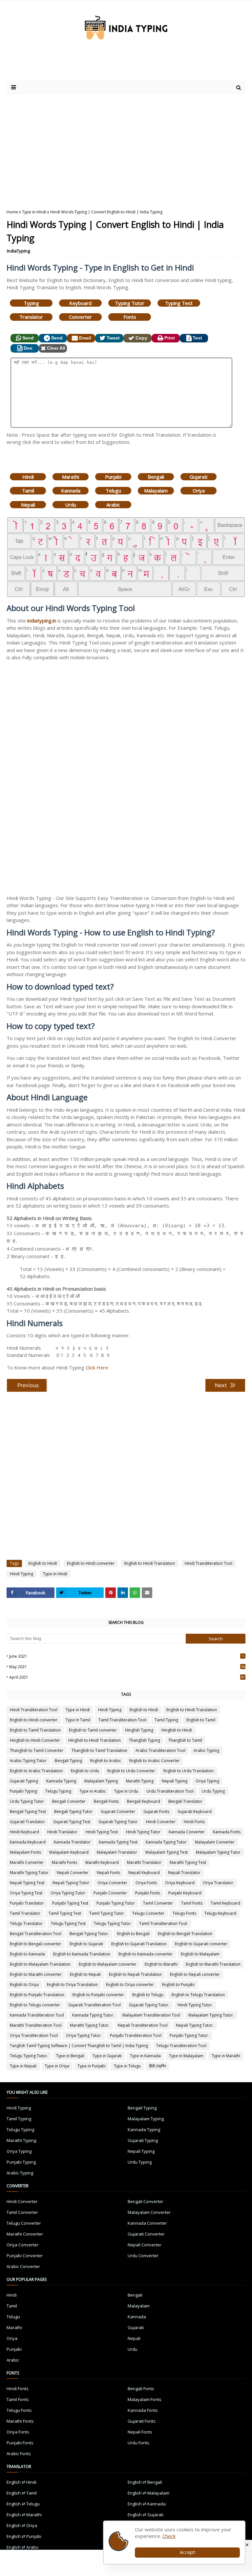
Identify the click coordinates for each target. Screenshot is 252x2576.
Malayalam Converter (215, 1842)
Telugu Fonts (184, 1913)
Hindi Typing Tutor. (195, 2005)
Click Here (97, 1367)
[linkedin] (123, 1593)
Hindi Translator (62, 1832)
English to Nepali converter (195, 1974)
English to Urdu (85, 1771)
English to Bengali (133, 1934)
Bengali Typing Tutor (73, 1812)
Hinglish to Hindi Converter (35, 1740)
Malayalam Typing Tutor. (211, 2015)
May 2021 (127, 1667)
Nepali (28, 505)
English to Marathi (161, 1964)
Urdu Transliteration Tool (170, 1791)
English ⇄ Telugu (23, 2504)
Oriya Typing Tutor (68, 1893)
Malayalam (156, 491)
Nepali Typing (175, 1781)
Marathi (71, 477)
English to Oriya (24, 1985)
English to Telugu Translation (198, 1995)
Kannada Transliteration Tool (37, 2015)
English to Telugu (148, 1995)
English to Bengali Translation (185, 1934)
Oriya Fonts (146, 1883)
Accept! (188, 2552)
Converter (80, 317)
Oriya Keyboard (180, 1883)
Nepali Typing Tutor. (195, 2025)
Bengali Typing (68, 1761)
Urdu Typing (213, 1791)
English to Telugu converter (35, 2005)
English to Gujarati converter (201, 1944)
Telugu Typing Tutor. (29, 2056)
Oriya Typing (207, 1781)
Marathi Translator (144, 1862)
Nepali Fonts (108, 1873)
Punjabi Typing (23, 1791)
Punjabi (113, 477)
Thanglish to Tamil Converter (37, 1750)
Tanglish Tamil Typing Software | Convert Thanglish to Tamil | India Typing (79, 2046)
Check (169, 2536)
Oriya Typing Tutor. (84, 2035)
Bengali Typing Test (28, 1812)
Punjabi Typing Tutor (116, 1903)
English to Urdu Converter (131, 1771)
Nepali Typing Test (27, 1883)
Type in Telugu (127, 2066)
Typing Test (179, 303)
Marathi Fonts (64, 1862)
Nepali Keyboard (144, 1873)
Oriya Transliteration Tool (34, 2035)
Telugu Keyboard (220, 1913)
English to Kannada (27, 1954)
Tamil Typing (166, 1720)
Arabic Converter (23, 2266)
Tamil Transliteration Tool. (164, 1923)
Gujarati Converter (118, 1812)
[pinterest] (111, 1593)
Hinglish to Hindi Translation (94, 1740)
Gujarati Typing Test (72, 1822)
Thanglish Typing (145, 1740)
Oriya (199, 491)
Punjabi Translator (27, 1903)
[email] (147, 1593)
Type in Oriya (57, 2066)
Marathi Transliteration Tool (36, 2025)
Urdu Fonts (138, 2443)
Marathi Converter (27, 1862)
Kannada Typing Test (118, 1842)
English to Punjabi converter (98, 1995)
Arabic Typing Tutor (28, 1761)
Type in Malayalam (186, 2056)
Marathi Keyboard (102, 1862)
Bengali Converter (69, 1801)
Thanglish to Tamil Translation (99, 1750)
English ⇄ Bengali (145, 2482)
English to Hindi (43, 1563)
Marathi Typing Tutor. (90, 2025)
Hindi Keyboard (24, 1832)
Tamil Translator (25, 1913)
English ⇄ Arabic (23, 2547)
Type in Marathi (226, 2056)
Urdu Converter (143, 2256)
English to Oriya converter (130, 1985)
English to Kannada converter (146, 1954)
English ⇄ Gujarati (146, 2515)
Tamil (28, 491)
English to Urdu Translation (189, 1771)
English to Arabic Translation (36, 1771)
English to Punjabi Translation (37, 1995)
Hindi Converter (161, 1822)
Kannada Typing (61, 1781)
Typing (31, 303)
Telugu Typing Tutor (112, 1923)
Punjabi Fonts (148, 1893)
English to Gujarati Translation (139, 1944)
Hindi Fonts (194, 1822)
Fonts (130, 317)
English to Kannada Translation (82, 1954)
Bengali (156, 477)
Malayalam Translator (117, 1852)
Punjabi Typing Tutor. (189, 2035)
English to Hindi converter (91, 1563)
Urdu (71, 505)
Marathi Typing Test (188, 1862)
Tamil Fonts (192, 1903)
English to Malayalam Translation (40, 1964)
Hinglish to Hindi (177, 1730)
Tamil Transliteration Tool (122, 1720)
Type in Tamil (78, 1720)
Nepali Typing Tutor (71, 1883)
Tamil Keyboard (225, 1903)
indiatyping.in (42, 621)
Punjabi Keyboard (185, 1893)
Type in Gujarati (107, 2056)
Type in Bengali (70, 2056)
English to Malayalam (200, 1954)
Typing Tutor (130, 303)
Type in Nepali (23, 2066)
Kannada (71, 491)
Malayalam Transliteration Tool (151, 2015)
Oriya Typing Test (26, 1893)
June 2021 (126, 1656)
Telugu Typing (58, 1791)
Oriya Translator (218, 1883)
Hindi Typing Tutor (143, 1832)
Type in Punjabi (92, 2066)
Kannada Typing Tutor (166, 1842)
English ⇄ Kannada (147, 2504)
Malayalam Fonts (25, 1852)
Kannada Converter (187, 1832)
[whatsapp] (135, 1593)
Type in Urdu (126, 1791)
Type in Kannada (145, 2056)
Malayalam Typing (101, 1781)
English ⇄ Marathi (24, 2515)
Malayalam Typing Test (167, 1852)
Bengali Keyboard (144, 1801)
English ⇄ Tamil (22, 2493)
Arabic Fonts (19, 2454)
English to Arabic (106, 1761)
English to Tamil (201, 1720)
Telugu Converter (148, 1913)
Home (12, 212)
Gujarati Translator (27, 1822)
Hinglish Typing (139, 1730)
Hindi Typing (21, 1574)
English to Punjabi (178, 1985)
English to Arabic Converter (155, 1761)
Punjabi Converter (110, 1893)
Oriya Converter (112, 1883)
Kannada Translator (72, 1842)
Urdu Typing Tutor (27, 1801)
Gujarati (199, 477)
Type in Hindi (34, 212)
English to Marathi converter (36, 1974)
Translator (31, 317)
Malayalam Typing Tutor (218, 1852)
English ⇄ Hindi (21, 2482)
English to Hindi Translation (150, 1563)
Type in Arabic (93, 1791)
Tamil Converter (158, 1903)
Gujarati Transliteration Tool (94, 2005)
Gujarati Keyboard (195, 1812)
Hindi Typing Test (102, 1832)
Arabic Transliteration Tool (160, 1750)
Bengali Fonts (106, 1801)
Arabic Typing (206, 1750)
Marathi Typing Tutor (29, 1873)
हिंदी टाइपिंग (157, 2066)
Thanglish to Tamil (185, 1740)
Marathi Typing (140, 1781)
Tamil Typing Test (65, 1913)
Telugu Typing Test (68, 1923)
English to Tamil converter (93, 1730)
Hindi (28, 477)
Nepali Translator (184, 1873)
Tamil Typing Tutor (107, 1913)
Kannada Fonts (227, 1832)
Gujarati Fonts (156, 1812)
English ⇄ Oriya (22, 2525)
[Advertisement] (85, 67)
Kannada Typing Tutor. (93, 2015)
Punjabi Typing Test (70, 1903)
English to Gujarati (86, 1944)
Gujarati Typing (24, 1781)
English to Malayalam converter (108, 1964)
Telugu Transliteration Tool (181, 2046)
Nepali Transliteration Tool (143, 2025)
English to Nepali (85, 1974)
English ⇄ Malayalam (148, 2493)
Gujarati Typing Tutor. (149, 2005)
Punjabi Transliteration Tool (136, 2035)
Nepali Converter (73, 1873)
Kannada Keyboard (28, 1842)
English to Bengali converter (36, 1944)
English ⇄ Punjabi (24, 2536)
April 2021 (127, 1677)
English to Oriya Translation (72, 1985)
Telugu (113, 491)
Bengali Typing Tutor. (89, 1934)
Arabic (113, 505)
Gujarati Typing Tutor (118, 1822)
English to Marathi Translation (213, 1964)
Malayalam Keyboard (69, 1852)
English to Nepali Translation (135, 1974)
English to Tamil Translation (35, 1730)
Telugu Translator (26, 1923)
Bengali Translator (185, 1801)
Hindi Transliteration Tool (209, 1563)
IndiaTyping (18, 251)
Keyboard (80, 303)
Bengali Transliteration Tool (36, 1934)
